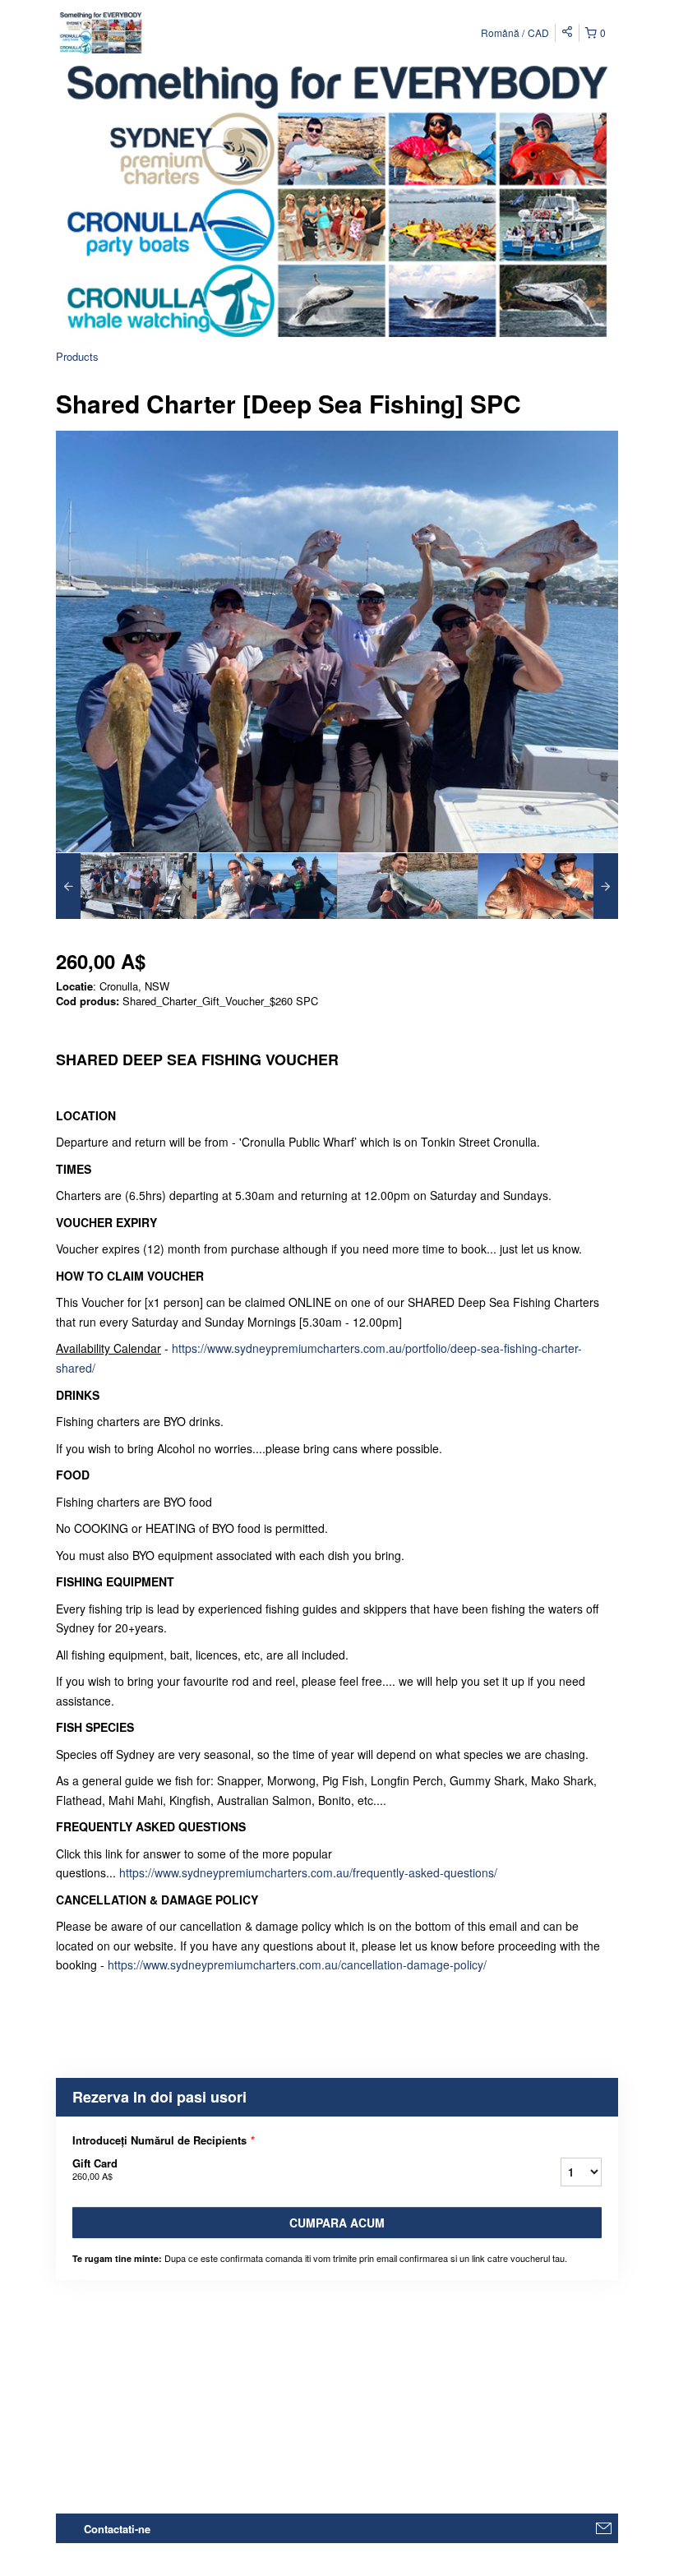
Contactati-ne (117, 2529)
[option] (126, 886)
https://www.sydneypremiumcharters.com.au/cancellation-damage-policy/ (297, 1964)
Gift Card (95, 2169)
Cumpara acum (337, 2223)
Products (77, 356)
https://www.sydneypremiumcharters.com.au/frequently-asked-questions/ (308, 1872)
